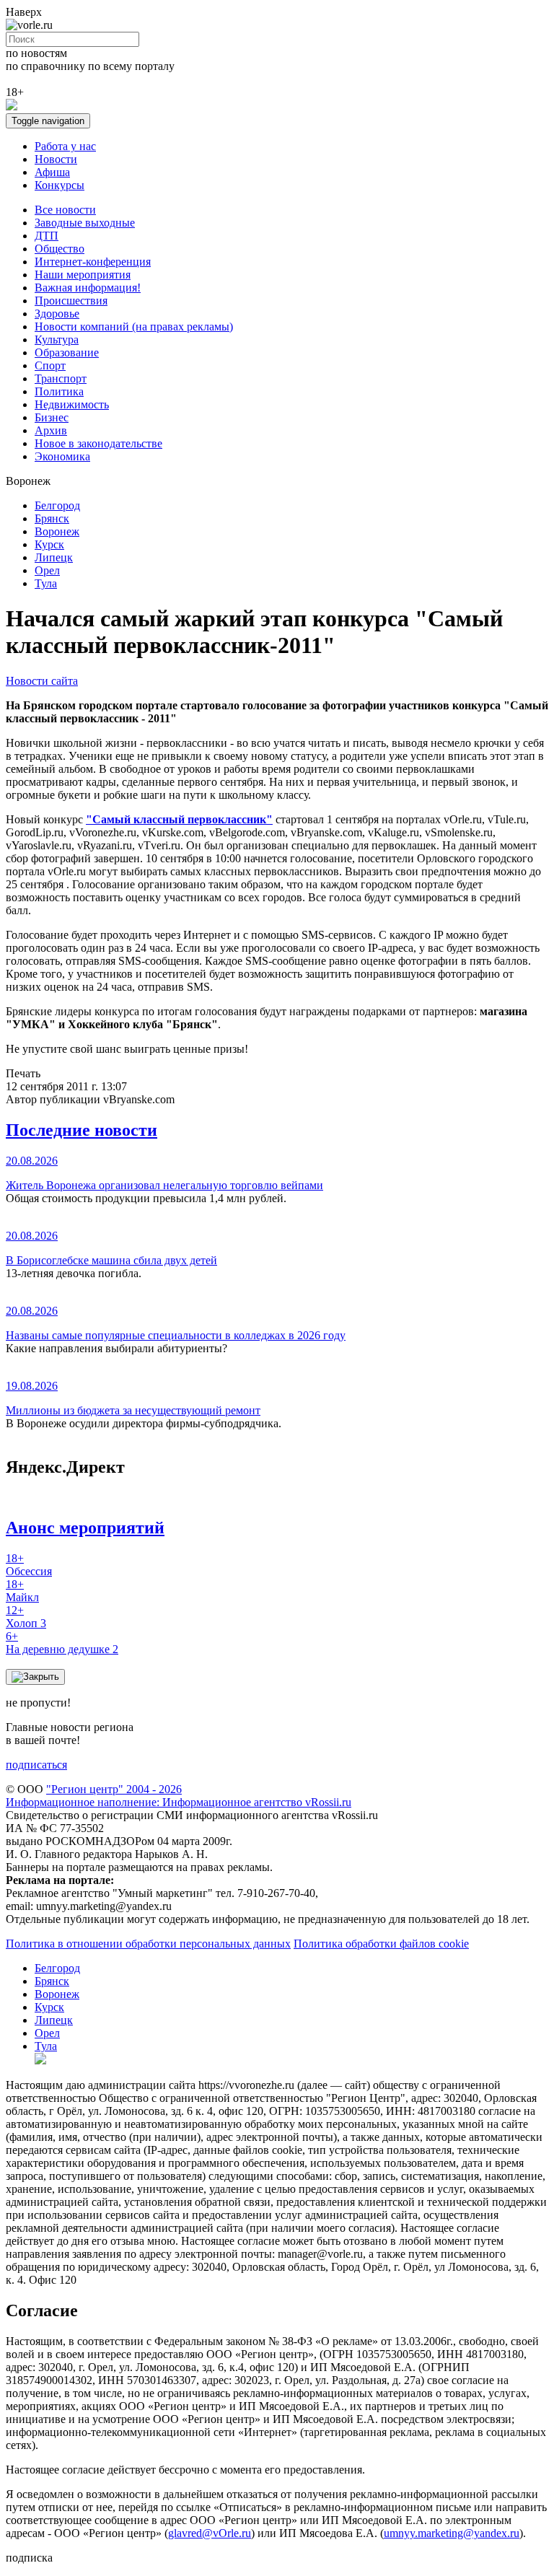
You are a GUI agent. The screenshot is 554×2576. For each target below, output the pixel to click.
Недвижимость (72, 404)
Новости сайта (42, 681)
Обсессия (29, 1565)
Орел (47, 570)
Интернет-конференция (93, 262)
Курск (49, 544)
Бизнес (52, 417)
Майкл (22, 1591)
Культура (57, 339)
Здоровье (57, 314)
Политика (59, 391)
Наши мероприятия (83, 275)
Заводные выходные (85, 223)
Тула (46, 583)
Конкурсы (60, 185)
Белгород (57, 505)
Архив (51, 430)
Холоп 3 (26, 1617)
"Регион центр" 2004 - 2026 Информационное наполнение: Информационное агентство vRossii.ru (179, 1796)
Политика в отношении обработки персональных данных (148, 1944)
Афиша (52, 172)
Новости (56, 159)
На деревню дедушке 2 (62, 1643)
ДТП (47, 236)
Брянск (52, 518)
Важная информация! (88, 288)
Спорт (50, 365)
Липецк (54, 557)
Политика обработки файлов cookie (381, 1944)
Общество (60, 249)
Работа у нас (65, 146)
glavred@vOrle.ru (210, 2533)
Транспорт (61, 378)
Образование (67, 352)
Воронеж (57, 531)
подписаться (36, 1765)
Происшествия (71, 301)
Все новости (65, 210)
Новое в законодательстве (98, 443)
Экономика (62, 456)
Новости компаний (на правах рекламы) (134, 327)
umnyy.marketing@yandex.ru (452, 2533)
